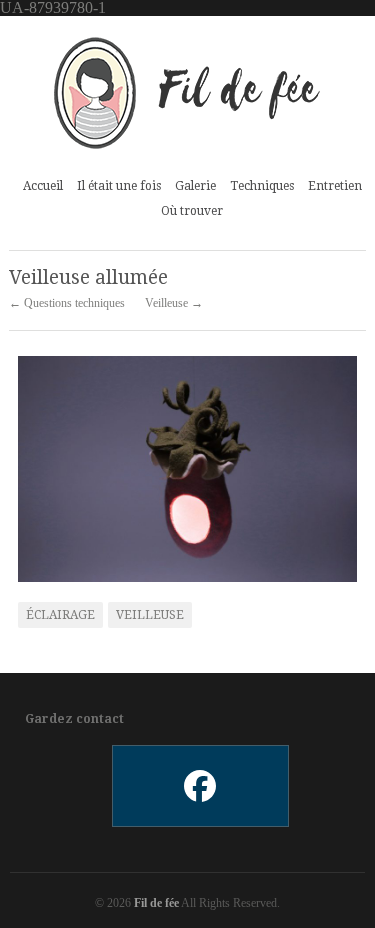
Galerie (195, 183)
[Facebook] (199, 786)
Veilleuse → (174, 303)
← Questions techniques (67, 303)
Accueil (43, 186)
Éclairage (60, 615)
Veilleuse (150, 615)
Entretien (335, 186)
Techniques (262, 186)
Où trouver (192, 211)
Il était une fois (119, 186)
